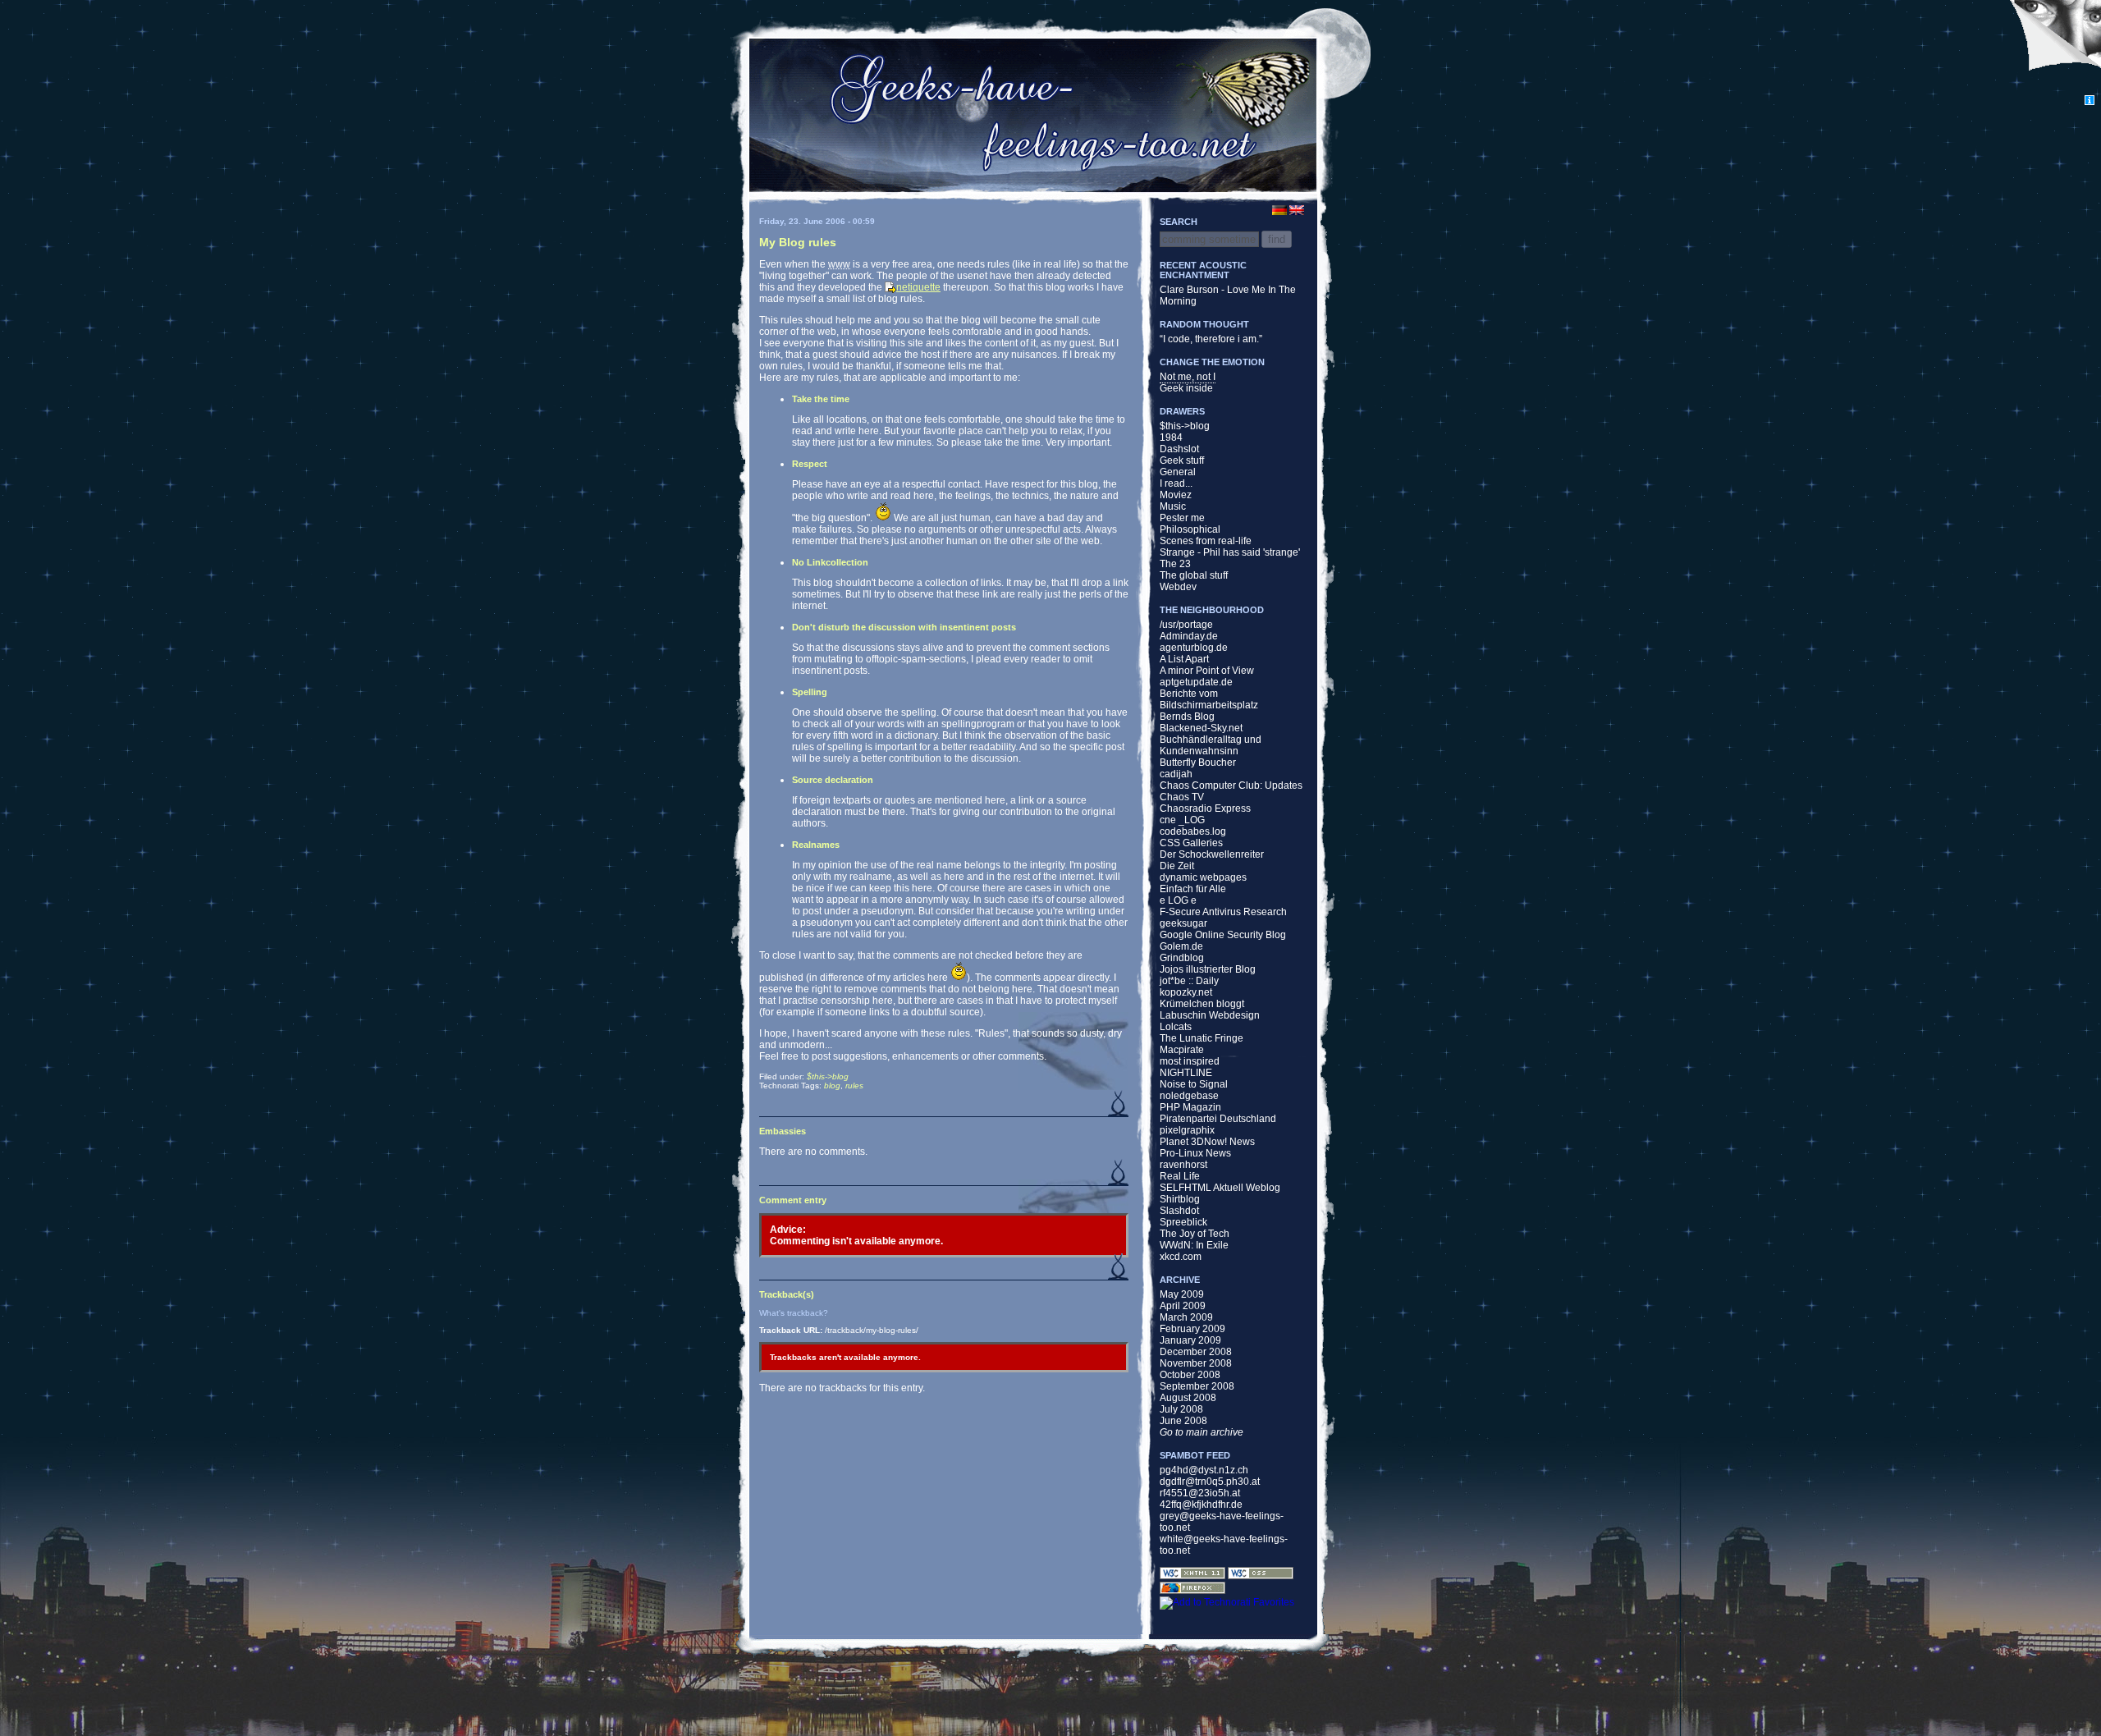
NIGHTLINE (1186, 1073)
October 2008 (1190, 1375)
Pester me (1182, 518)
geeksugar (1183, 923)
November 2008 (1196, 1363)
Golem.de (1181, 946)
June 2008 (1183, 1421)
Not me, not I (1188, 377)
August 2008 (1188, 1398)
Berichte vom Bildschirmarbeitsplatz (1209, 699)
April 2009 (1183, 1306)
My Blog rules (798, 242)
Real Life (1180, 1176)
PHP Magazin (1190, 1107)
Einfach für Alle (1193, 889)
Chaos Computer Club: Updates (1231, 786)
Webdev (1178, 587)
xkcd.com (1181, 1257)
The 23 (1175, 564)
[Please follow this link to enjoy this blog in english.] (1307, 210)
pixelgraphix (1187, 1130)
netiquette (918, 287)
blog (832, 1086)
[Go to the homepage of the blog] (1032, 114)
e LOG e (1178, 900)
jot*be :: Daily (1189, 981)
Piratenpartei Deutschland (1218, 1119)
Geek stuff (1182, 460)
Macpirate (1182, 1050)
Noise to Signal (1194, 1084)
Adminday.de (1189, 636)
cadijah (1176, 774)
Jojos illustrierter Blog (1208, 969)
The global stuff (1194, 575)
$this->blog (828, 1076)
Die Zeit (1177, 866)
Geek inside (1186, 388)
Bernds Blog (1187, 717)
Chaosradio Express (1205, 808)
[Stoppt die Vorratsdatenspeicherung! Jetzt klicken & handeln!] (2055, 48)
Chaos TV (1182, 797)
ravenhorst (1183, 1165)
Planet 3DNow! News (1207, 1142)
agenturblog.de (1194, 648)
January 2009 (1190, 1340)
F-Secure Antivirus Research (1223, 912)
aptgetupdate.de (1196, 682)
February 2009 (1192, 1329)
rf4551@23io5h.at (1200, 1493)
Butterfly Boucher (1198, 763)
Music (1173, 506)
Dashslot (1179, 449)
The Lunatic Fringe (1202, 1038)
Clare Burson (1189, 290)
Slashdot (1179, 1211)
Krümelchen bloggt (1202, 1004)
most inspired (1190, 1061)
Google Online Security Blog (1223, 935)
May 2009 (1182, 1294)
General (1178, 472)
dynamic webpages (1203, 877)
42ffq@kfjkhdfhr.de (1201, 1505)
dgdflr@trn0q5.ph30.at (1210, 1482)
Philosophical (1190, 529)
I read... (1176, 483)
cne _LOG (1182, 820)
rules (854, 1086)
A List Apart (1184, 659)
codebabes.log (1193, 831)
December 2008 (1196, 1352)
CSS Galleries (1191, 843)
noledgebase (1189, 1096)
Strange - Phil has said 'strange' (1230, 552)
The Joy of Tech (1195, 1234)
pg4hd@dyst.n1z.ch (1204, 1470)
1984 (1171, 437)
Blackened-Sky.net (1201, 728)
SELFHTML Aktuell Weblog (1220, 1188)
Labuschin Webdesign (1210, 1015)
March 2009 (1186, 1317)
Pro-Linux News (1195, 1153)
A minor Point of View (1207, 671)
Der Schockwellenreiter (1212, 854)
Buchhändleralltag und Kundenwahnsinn (1211, 745)
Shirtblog (1180, 1199)
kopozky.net (1186, 992)
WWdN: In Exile (1194, 1245)
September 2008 (1197, 1386)
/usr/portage (1186, 625)
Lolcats (1176, 1027)
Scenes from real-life (1206, 541)
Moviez (1176, 495)
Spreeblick (1183, 1222)
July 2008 (1181, 1409)
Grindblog (1182, 958)
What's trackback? (794, 1313)
